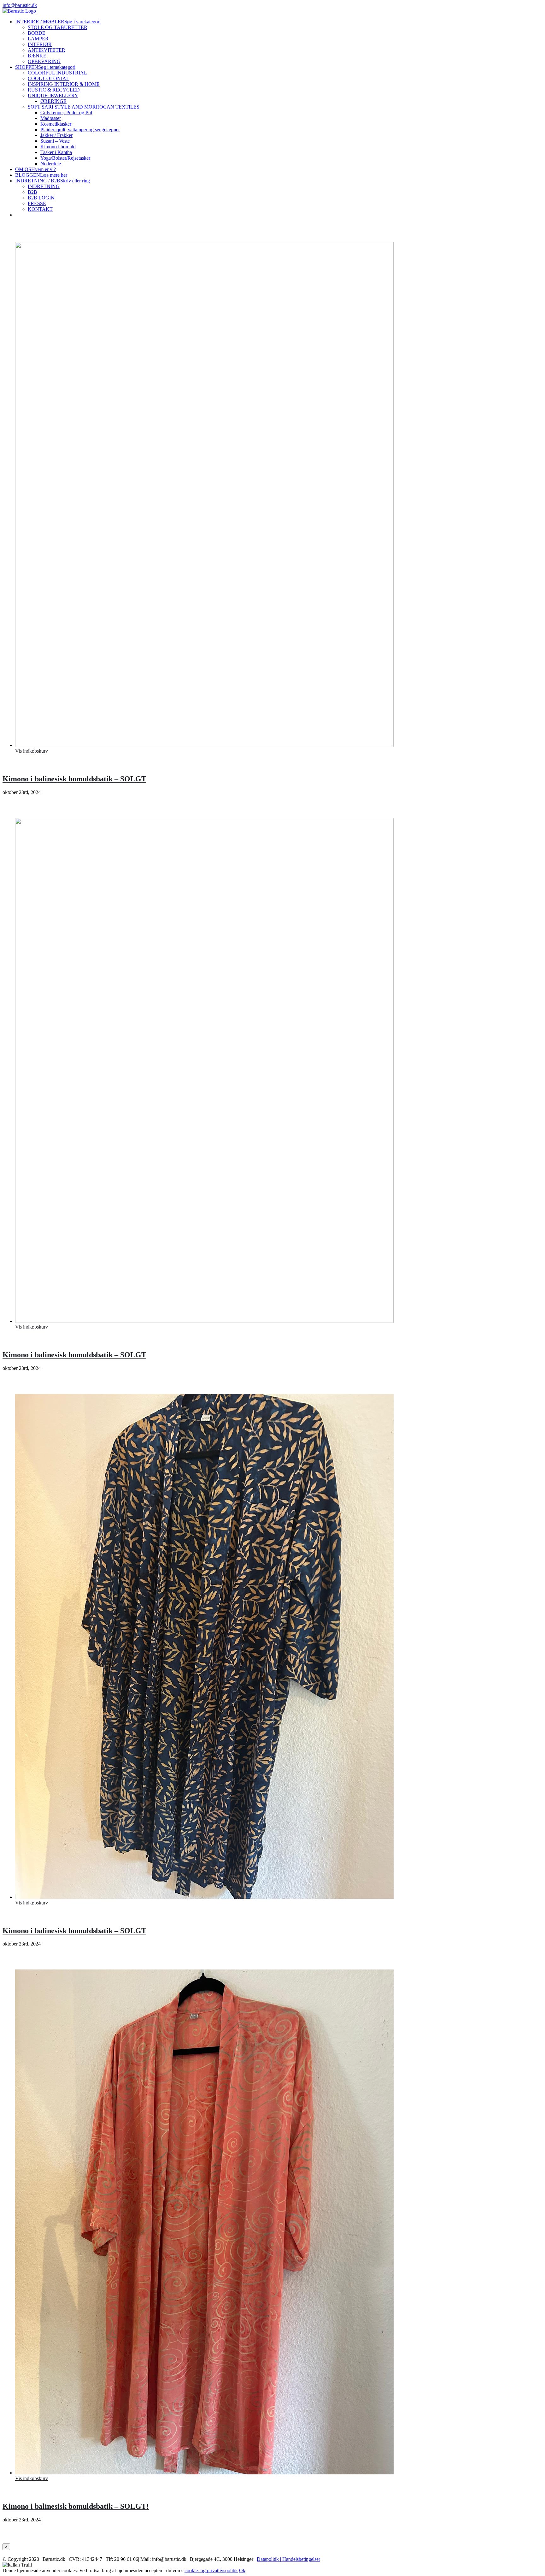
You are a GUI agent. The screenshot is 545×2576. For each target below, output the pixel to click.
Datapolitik (268, 2559)
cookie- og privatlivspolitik (211, 2570)
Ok (242, 2570)
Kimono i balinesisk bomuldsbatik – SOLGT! (76, 2506)
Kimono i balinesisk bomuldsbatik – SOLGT (74, 779)
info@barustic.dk (20, 5)
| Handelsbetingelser (299, 2559)
